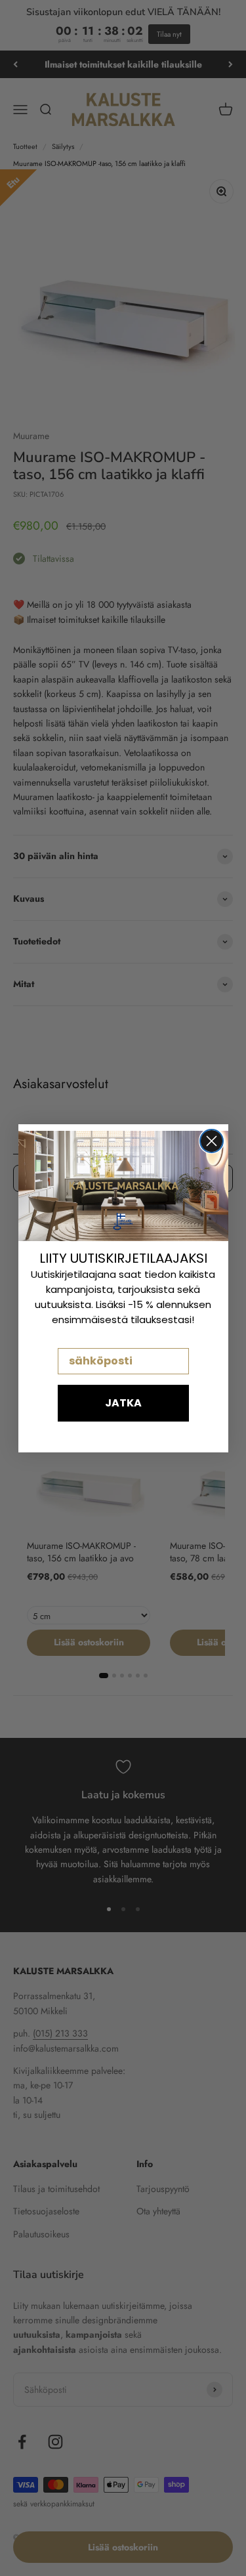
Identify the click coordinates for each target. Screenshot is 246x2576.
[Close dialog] (212, 1141)
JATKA (123, 1403)
